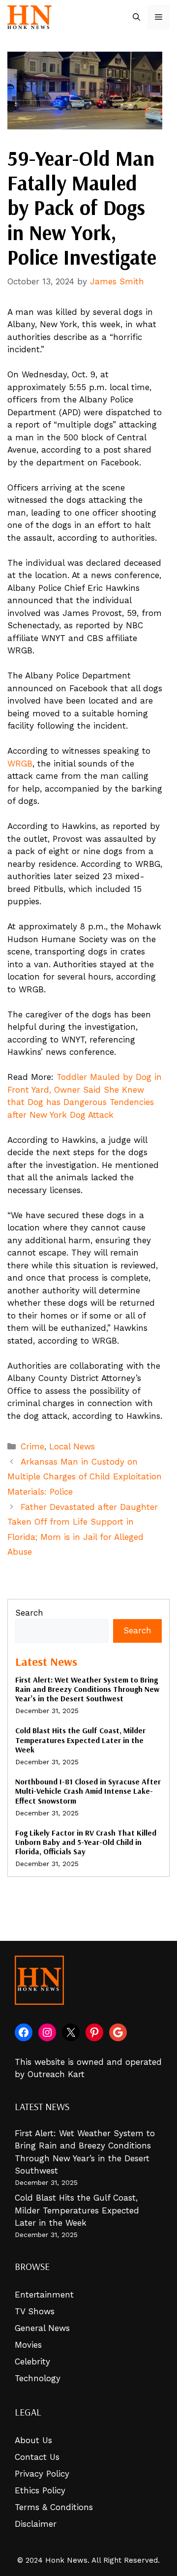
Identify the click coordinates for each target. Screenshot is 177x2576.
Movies (28, 2345)
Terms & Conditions (54, 2507)
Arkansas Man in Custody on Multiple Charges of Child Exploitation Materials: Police (85, 1477)
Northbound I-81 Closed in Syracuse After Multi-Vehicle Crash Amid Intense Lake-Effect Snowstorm (88, 1791)
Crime (32, 1446)
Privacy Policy (42, 2474)
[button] (136, 17)
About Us (33, 2440)
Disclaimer (36, 2524)
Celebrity (32, 2361)
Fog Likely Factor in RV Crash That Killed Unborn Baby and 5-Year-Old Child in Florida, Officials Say (86, 1842)
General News (42, 2328)
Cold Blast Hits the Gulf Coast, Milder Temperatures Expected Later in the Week (80, 1740)
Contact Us (37, 2457)
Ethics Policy (40, 2490)
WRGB (20, 764)
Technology (38, 2378)
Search (29, 1613)
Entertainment (44, 2295)
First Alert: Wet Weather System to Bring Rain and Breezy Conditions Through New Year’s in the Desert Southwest (87, 1689)
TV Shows (35, 2311)
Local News (72, 1446)
